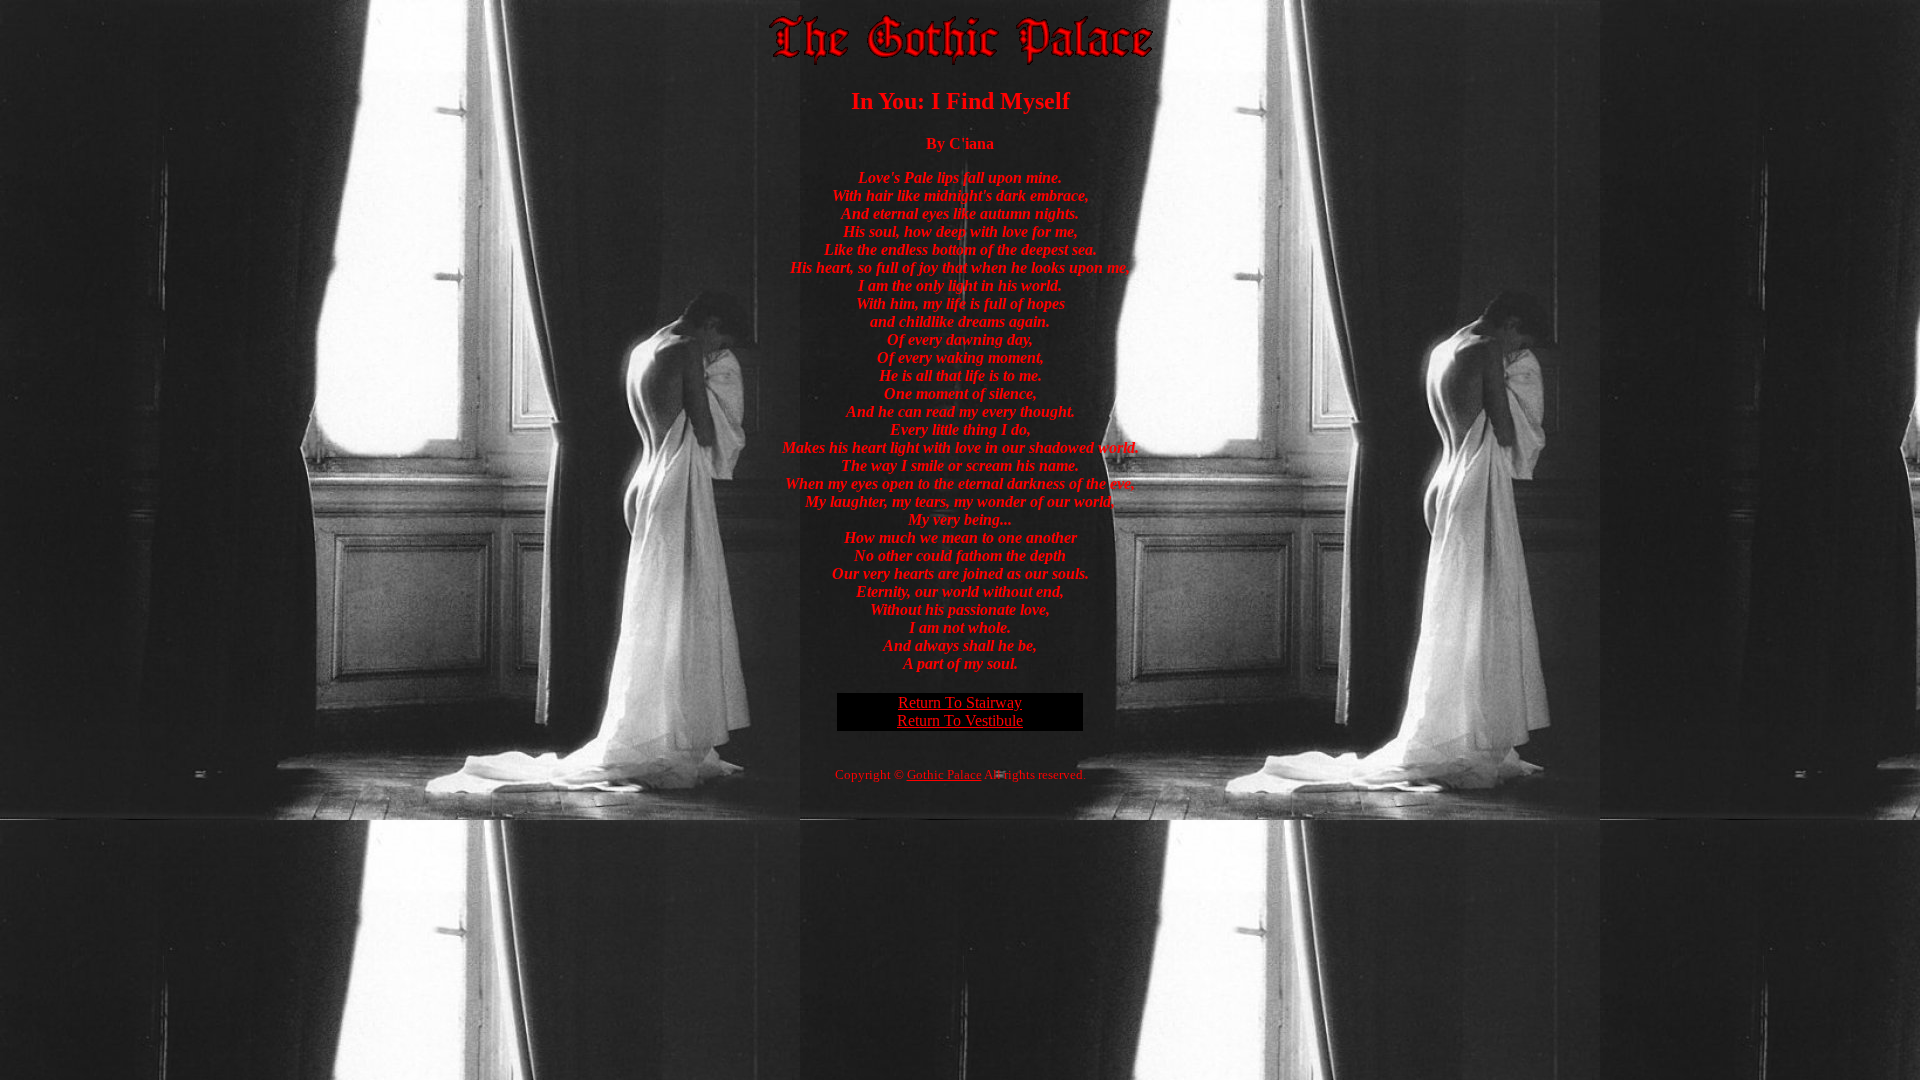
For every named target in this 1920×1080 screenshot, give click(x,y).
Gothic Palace (944, 774)
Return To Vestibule (960, 720)
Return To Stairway (960, 702)
